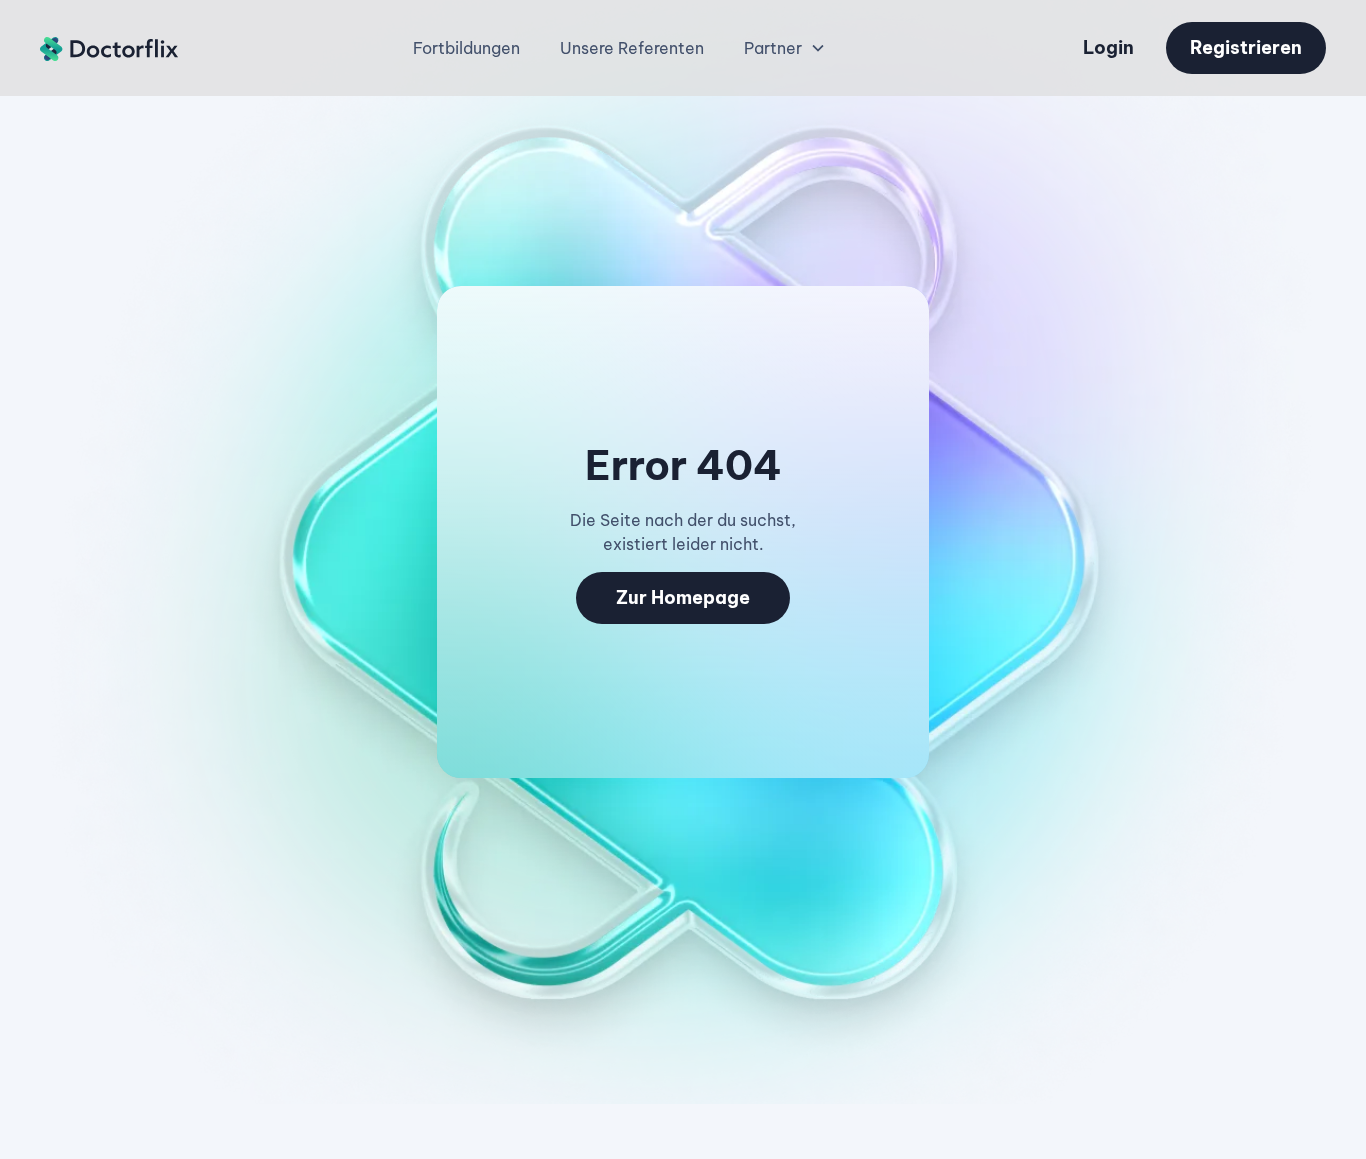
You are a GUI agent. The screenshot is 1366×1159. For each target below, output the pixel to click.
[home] (110, 48)
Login (1108, 47)
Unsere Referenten (632, 48)
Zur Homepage (683, 596)
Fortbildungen (466, 48)
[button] (785, 48)
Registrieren (1246, 47)
